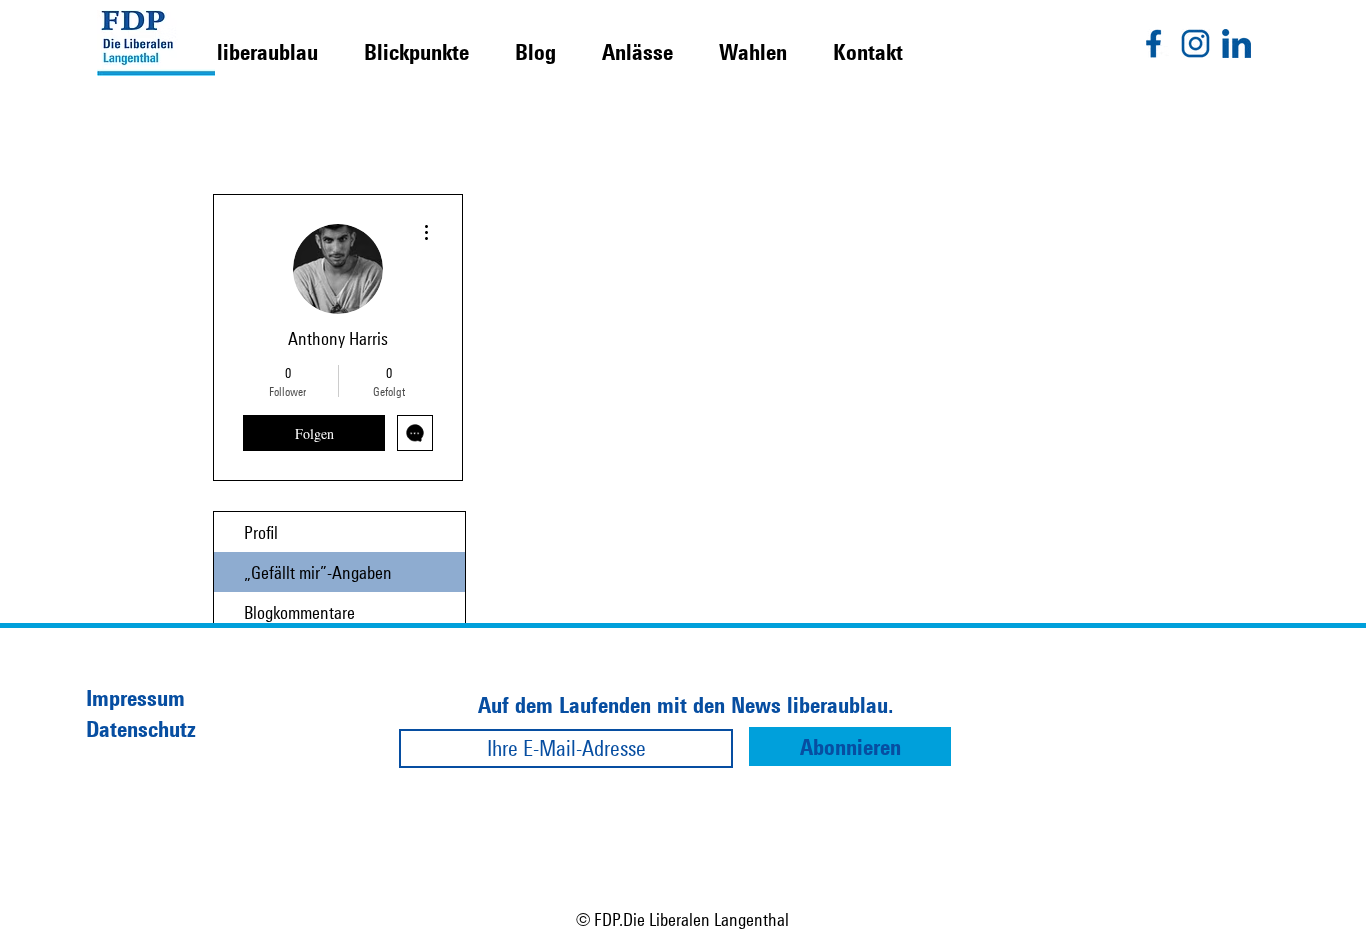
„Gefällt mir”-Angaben (318, 572)
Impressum (135, 697)
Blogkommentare (299, 612)
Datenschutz (141, 728)
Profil (261, 532)
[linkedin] (1236, 43)
